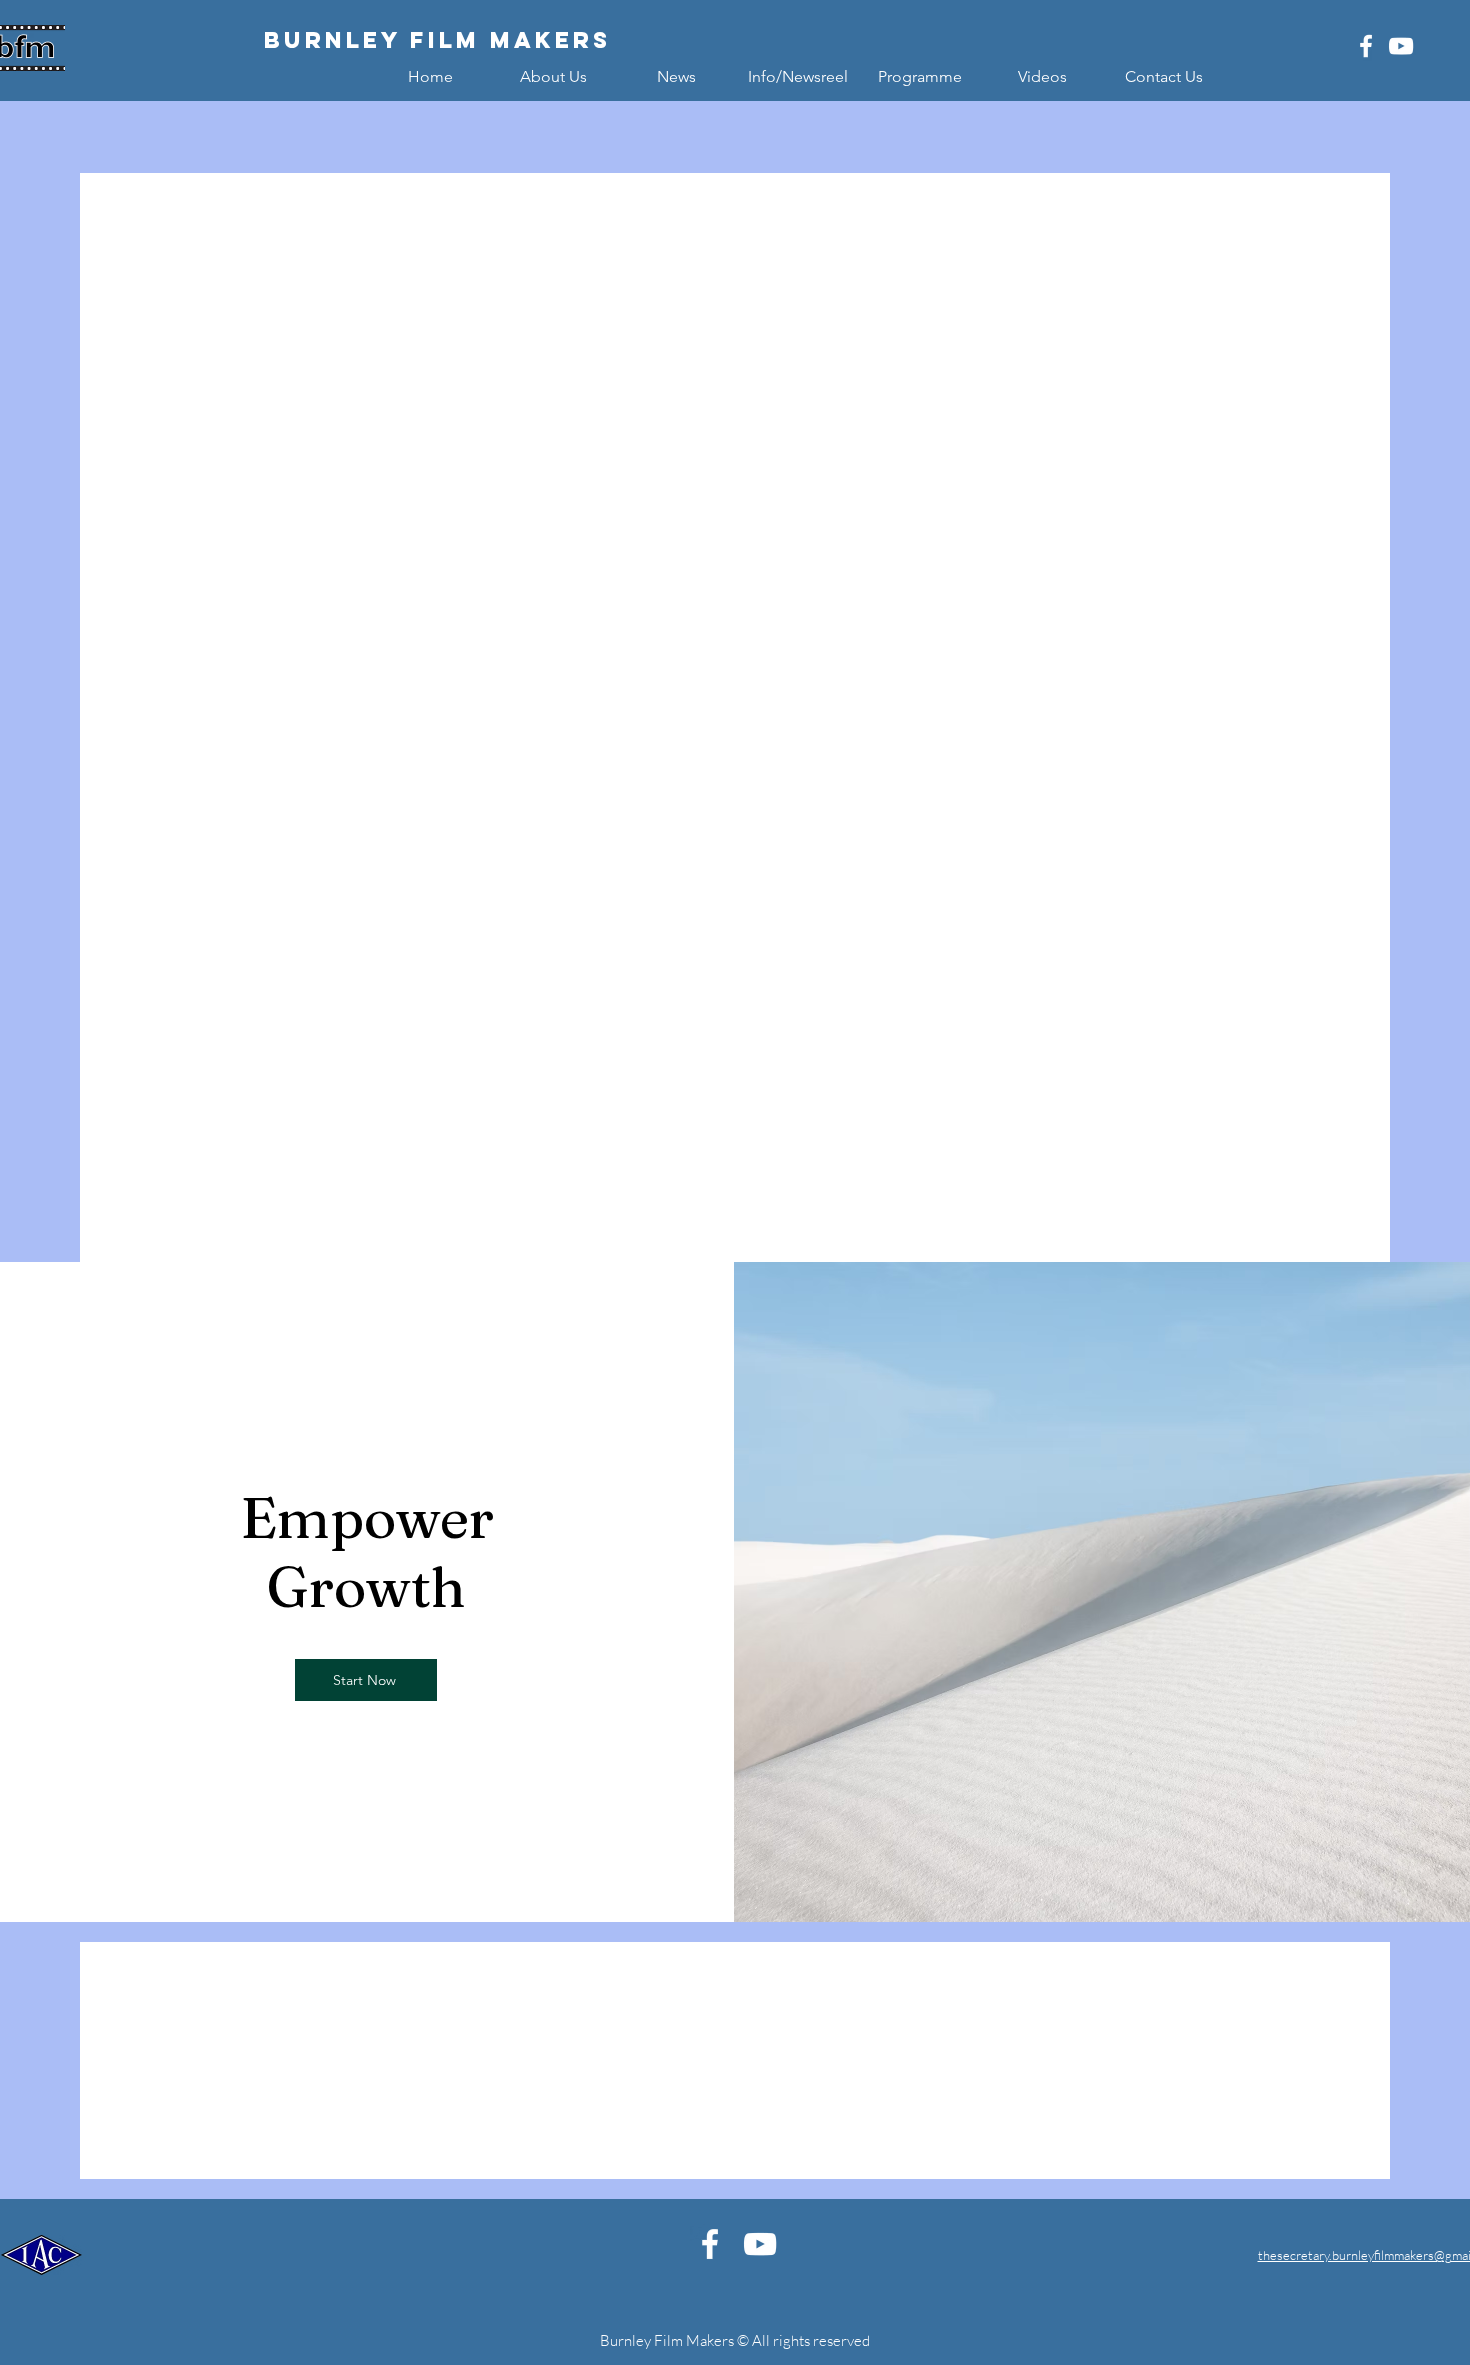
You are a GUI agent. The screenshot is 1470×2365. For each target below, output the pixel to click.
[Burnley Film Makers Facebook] (1366, 46)
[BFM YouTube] (1401, 46)
